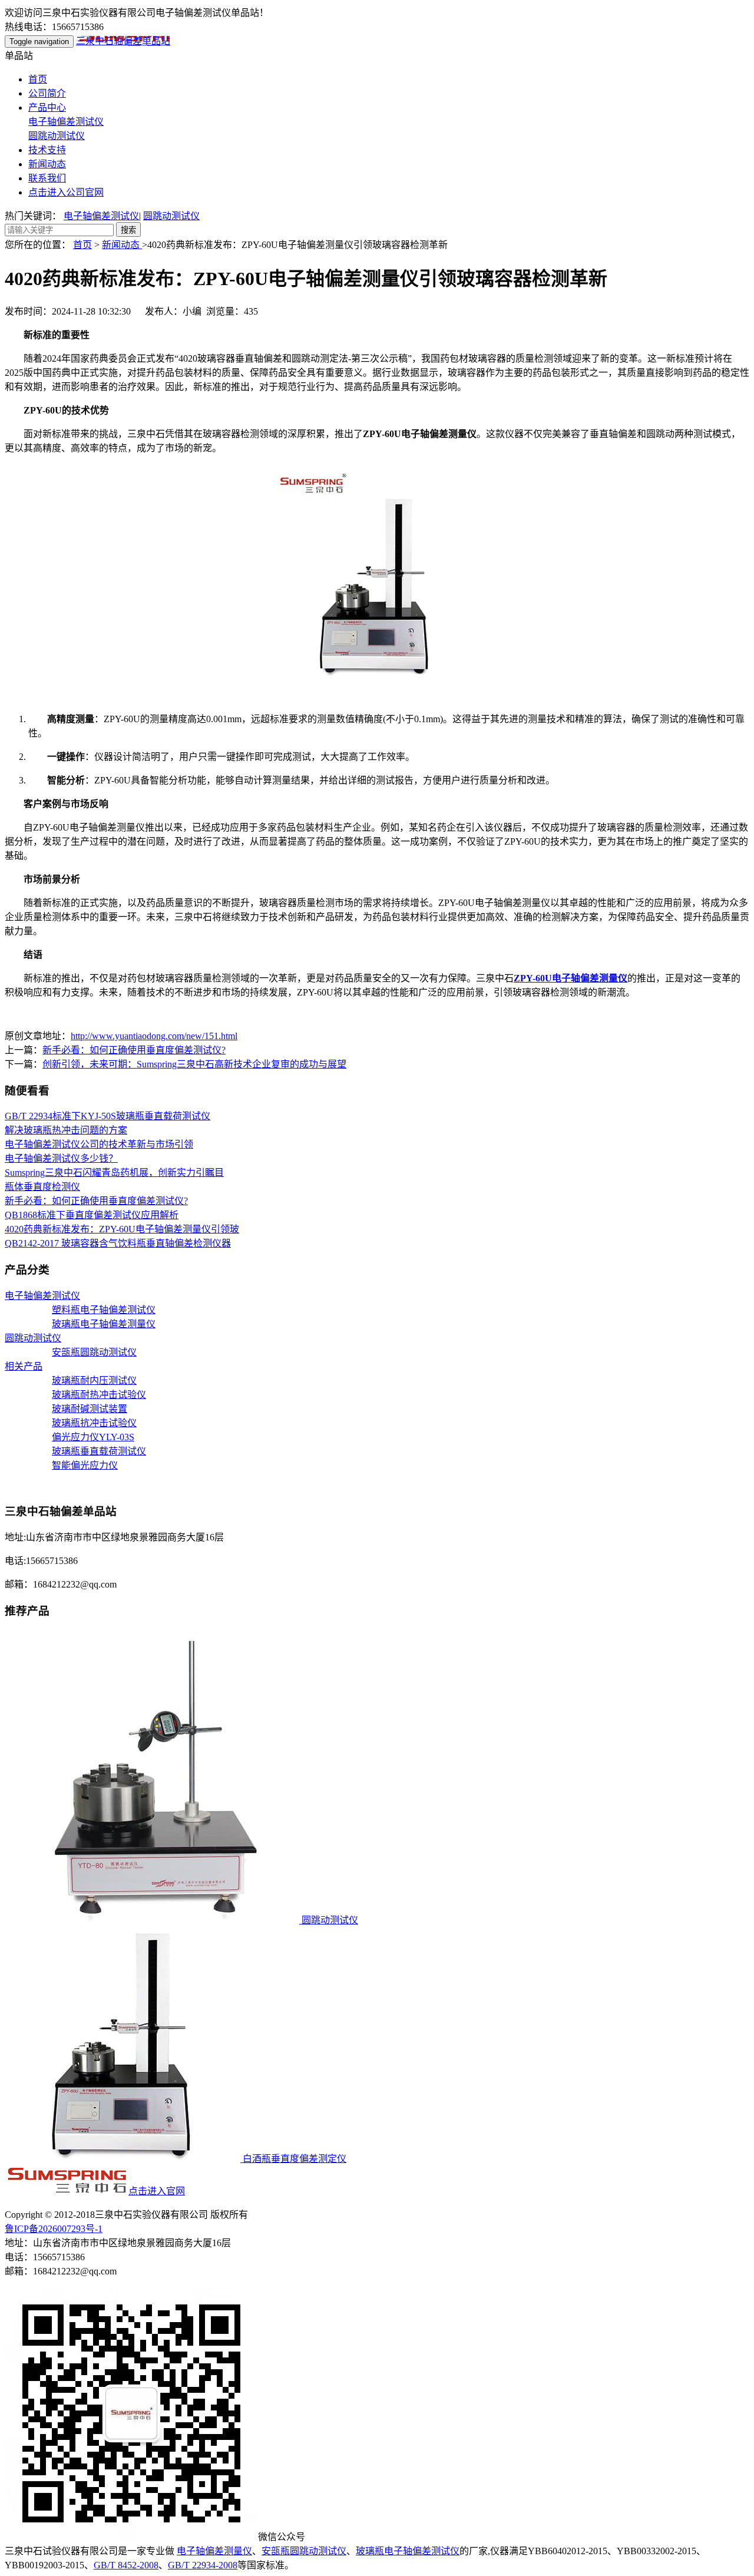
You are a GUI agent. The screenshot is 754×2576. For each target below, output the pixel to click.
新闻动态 (47, 164)
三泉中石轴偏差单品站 (123, 41)
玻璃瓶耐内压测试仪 (94, 1380)
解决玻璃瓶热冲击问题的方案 (66, 1130)
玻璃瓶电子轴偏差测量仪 (104, 1324)
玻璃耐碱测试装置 (90, 1409)
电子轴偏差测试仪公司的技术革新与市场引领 (99, 1144)
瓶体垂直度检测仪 (42, 1187)
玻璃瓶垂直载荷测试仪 (99, 1451)
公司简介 (47, 93)
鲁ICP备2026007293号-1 (54, 2229)
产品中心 (47, 108)
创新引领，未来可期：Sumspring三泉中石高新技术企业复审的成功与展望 (194, 1064)
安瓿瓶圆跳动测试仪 (94, 1352)
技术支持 (47, 150)
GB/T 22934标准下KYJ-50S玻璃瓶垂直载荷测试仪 (108, 1116)
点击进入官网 (157, 2191)
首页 (38, 79)
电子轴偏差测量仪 (214, 2551)
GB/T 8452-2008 (126, 2565)
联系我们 (47, 178)
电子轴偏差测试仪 (66, 122)
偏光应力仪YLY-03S (93, 1437)
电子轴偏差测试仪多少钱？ (61, 1158)
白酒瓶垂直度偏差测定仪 (293, 2159)
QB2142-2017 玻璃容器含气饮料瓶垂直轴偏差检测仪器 (118, 1243)
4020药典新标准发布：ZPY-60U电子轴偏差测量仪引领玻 (122, 1229)
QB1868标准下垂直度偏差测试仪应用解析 (92, 1215)
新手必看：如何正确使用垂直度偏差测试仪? (134, 1050)
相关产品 (24, 1366)
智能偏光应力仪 (85, 1465)
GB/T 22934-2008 (203, 2565)
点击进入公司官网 (66, 192)
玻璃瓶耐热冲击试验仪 (99, 1395)
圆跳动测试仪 (57, 136)
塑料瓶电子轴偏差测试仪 (104, 1310)
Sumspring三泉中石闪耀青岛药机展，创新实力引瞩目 (114, 1173)
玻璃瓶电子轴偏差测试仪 (408, 2551)
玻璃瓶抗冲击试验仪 (94, 1423)
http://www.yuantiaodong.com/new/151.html (154, 1036)
